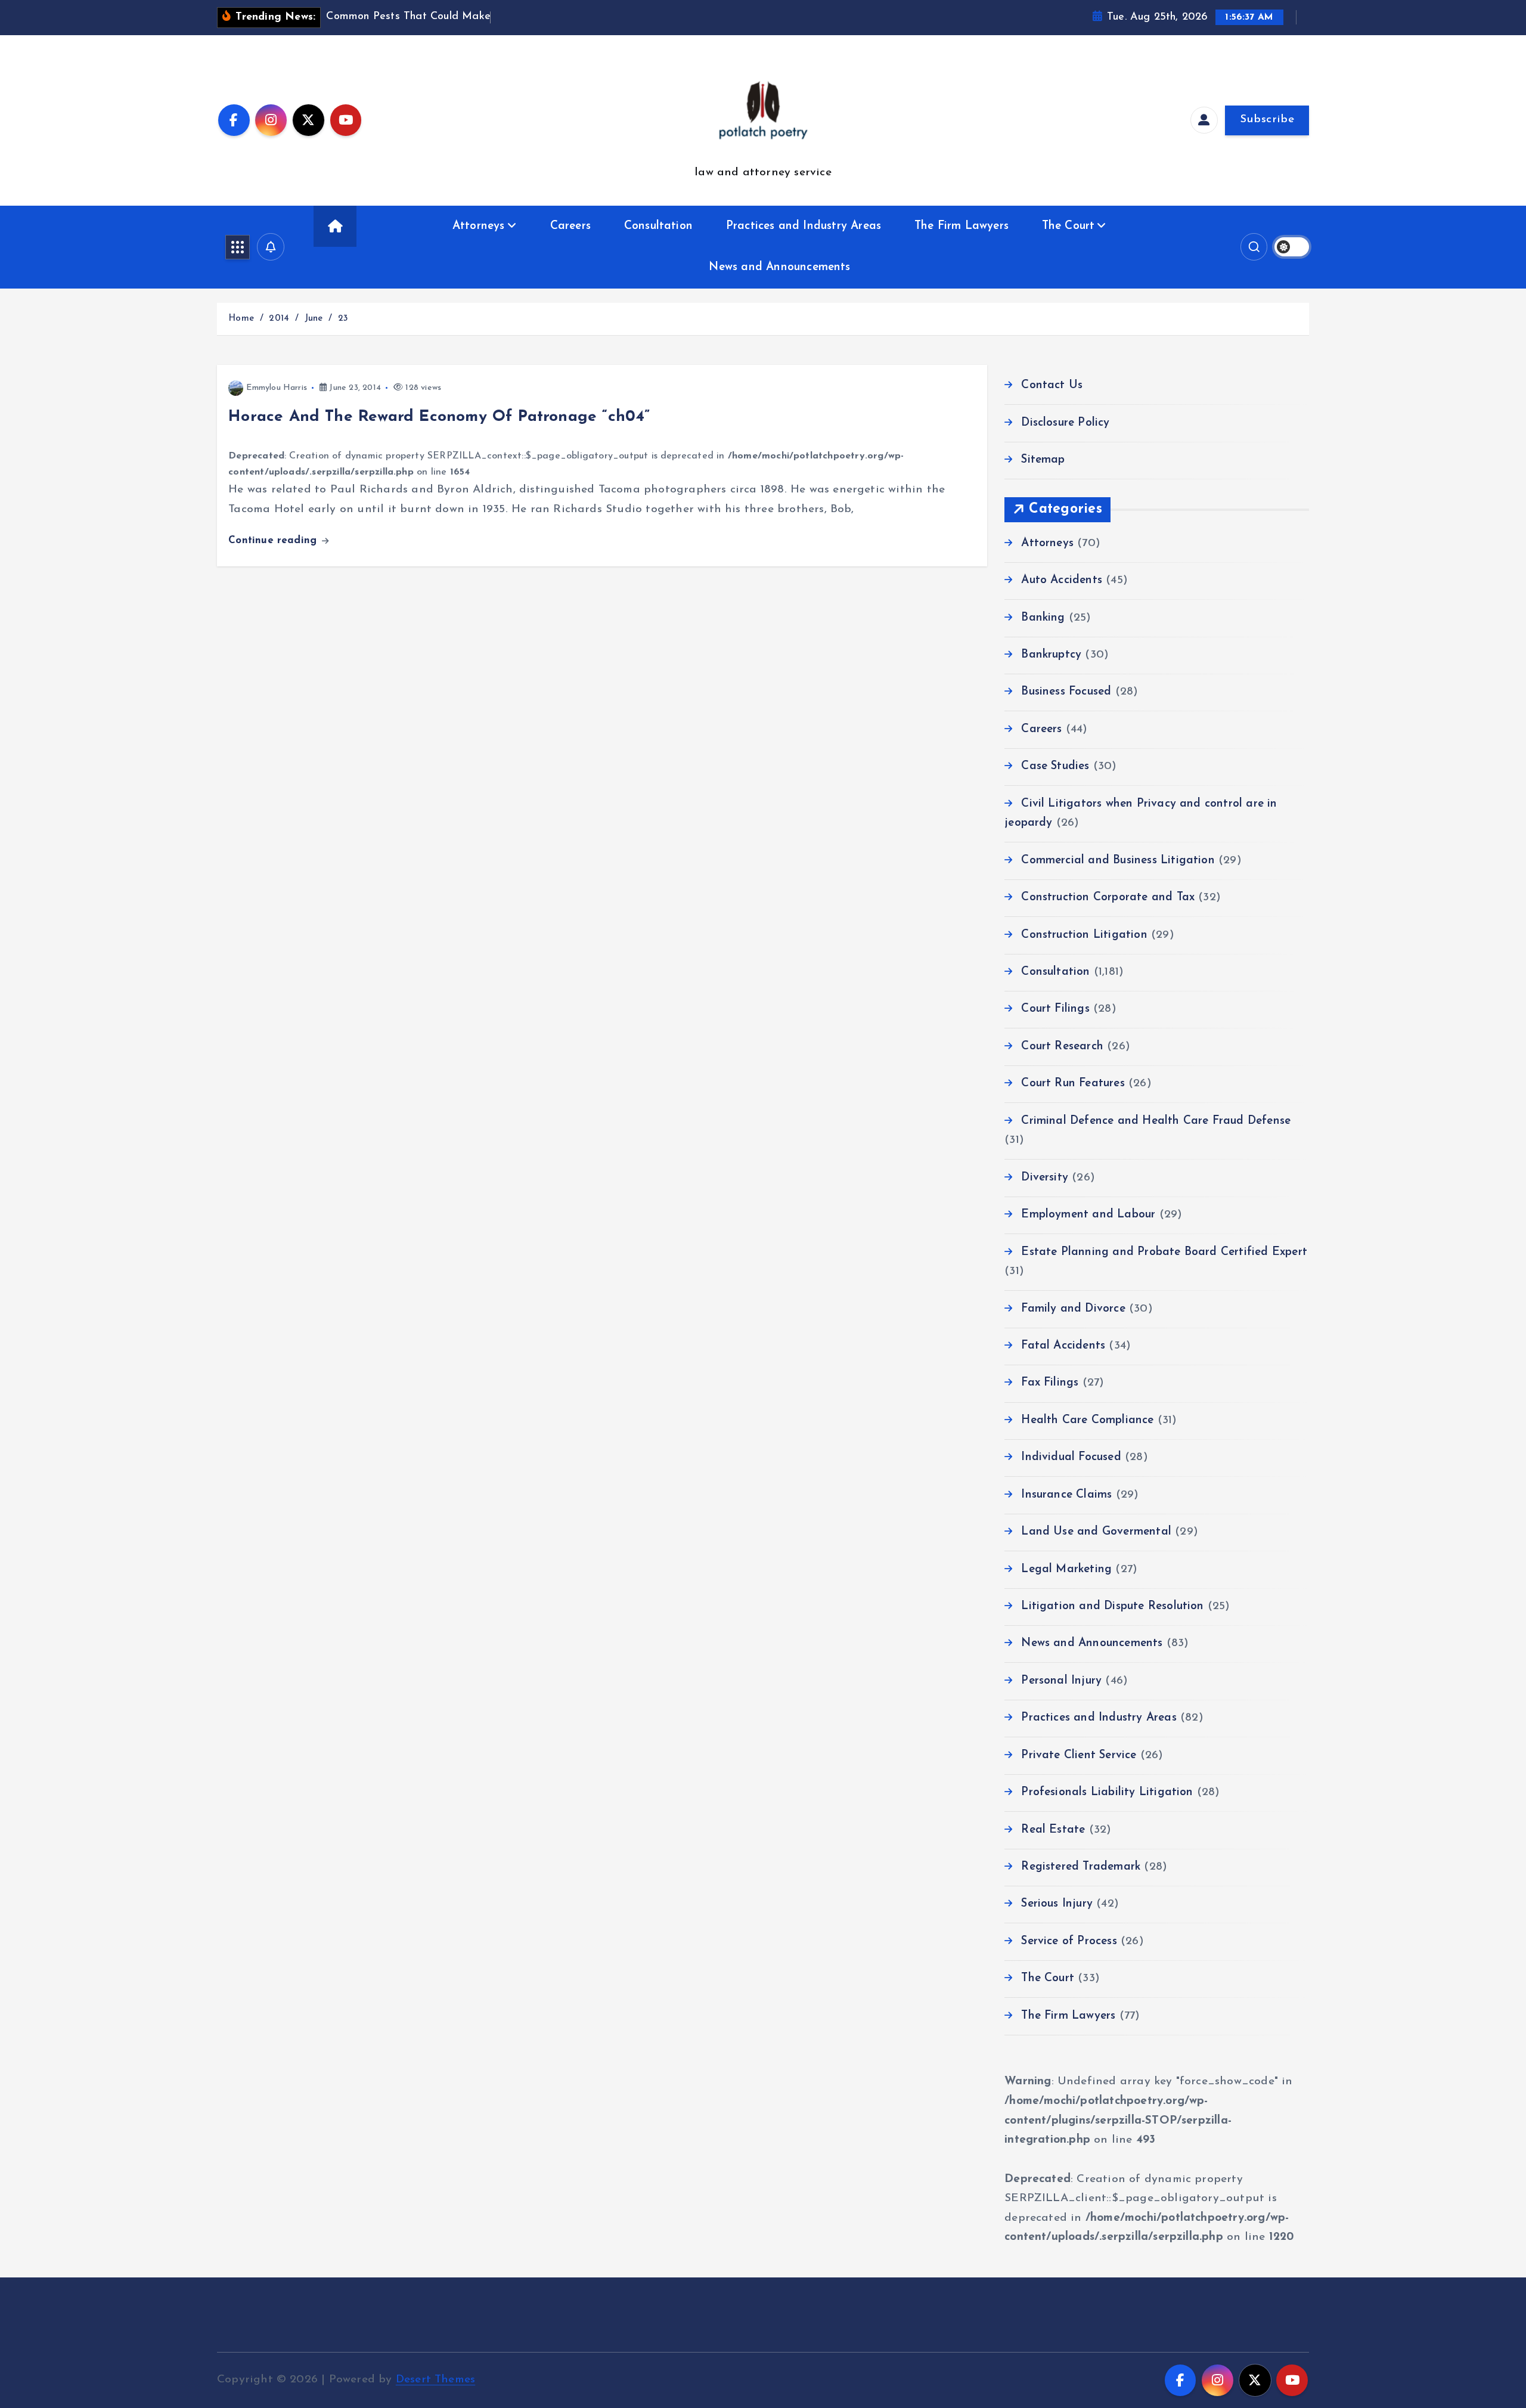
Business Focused (1066, 692)
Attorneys (479, 226)
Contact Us (1052, 385)
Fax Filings (1050, 1383)
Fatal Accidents (1063, 1346)
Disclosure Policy (1065, 423)
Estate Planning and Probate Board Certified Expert (1164, 1252)
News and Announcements (779, 267)
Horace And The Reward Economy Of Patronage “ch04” (439, 417)
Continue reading (274, 540)
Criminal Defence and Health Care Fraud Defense (1156, 1121)
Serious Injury (1057, 1904)
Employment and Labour (1088, 1215)
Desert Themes (436, 2380)
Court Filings (1055, 1009)
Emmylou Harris (277, 388)
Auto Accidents (1062, 580)
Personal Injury (1061, 1681)
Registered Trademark (1081, 1867)
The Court (1068, 226)
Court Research (1062, 1047)
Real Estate (1053, 1830)
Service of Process (1069, 1941)
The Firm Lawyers (961, 226)
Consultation (658, 226)
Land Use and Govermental (1096, 1532)
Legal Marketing (1066, 1569)
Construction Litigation (1084, 935)
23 (343, 319)
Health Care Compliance (1087, 1420)
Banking (1043, 618)
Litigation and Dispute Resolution (1112, 1606)
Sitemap (1043, 460)
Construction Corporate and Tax (1108, 898)
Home (241, 319)
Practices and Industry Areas (804, 226)
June (314, 319)
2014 (279, 319)
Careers (570, 226)
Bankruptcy (1051, 655)
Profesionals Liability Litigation (1107, 1792)
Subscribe (1267, 120)
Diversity (1045, 1178)
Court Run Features (1073, 1084)
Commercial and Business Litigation (1118, 861)
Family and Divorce (1073, 1309)
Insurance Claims (1066, 1495)
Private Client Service (1079, 1755)
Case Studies (1055, 766)
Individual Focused (1071, 1457)
